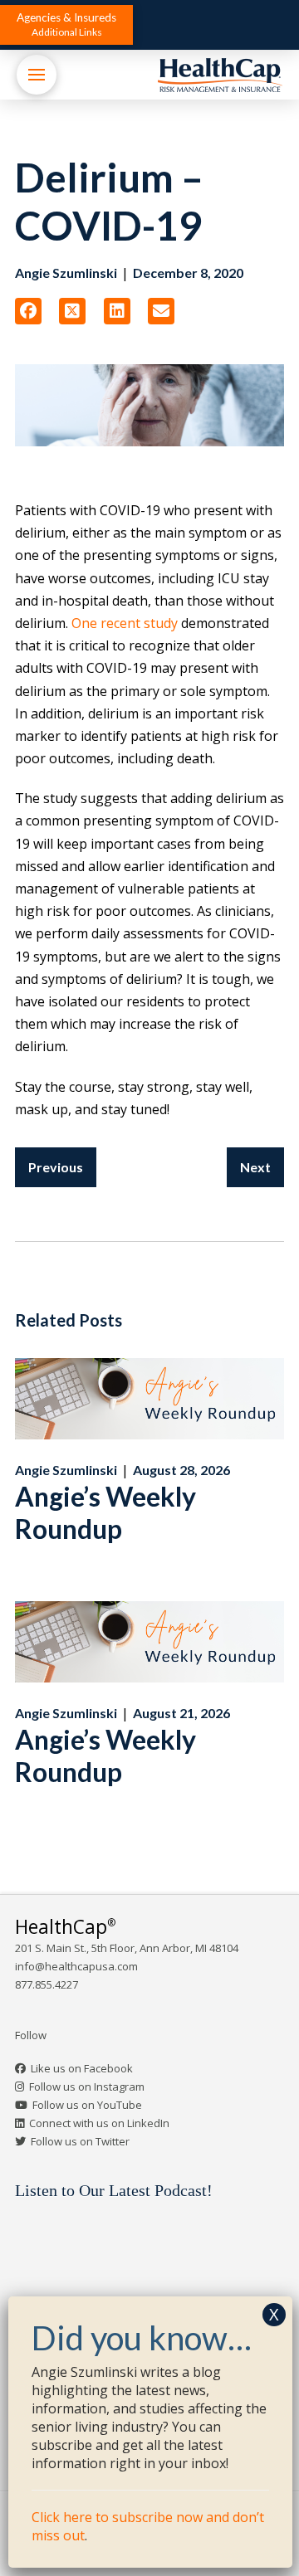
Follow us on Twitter (80, 2141)
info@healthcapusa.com (76, 1966)
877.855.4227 (47, 1984)
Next (255, 1167)
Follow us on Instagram (87, 2087)
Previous (56, 1167)
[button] (66, 25)
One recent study (125, 623)
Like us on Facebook (82, 2068)
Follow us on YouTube (87, 2105)
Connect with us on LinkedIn (99, 2123)
